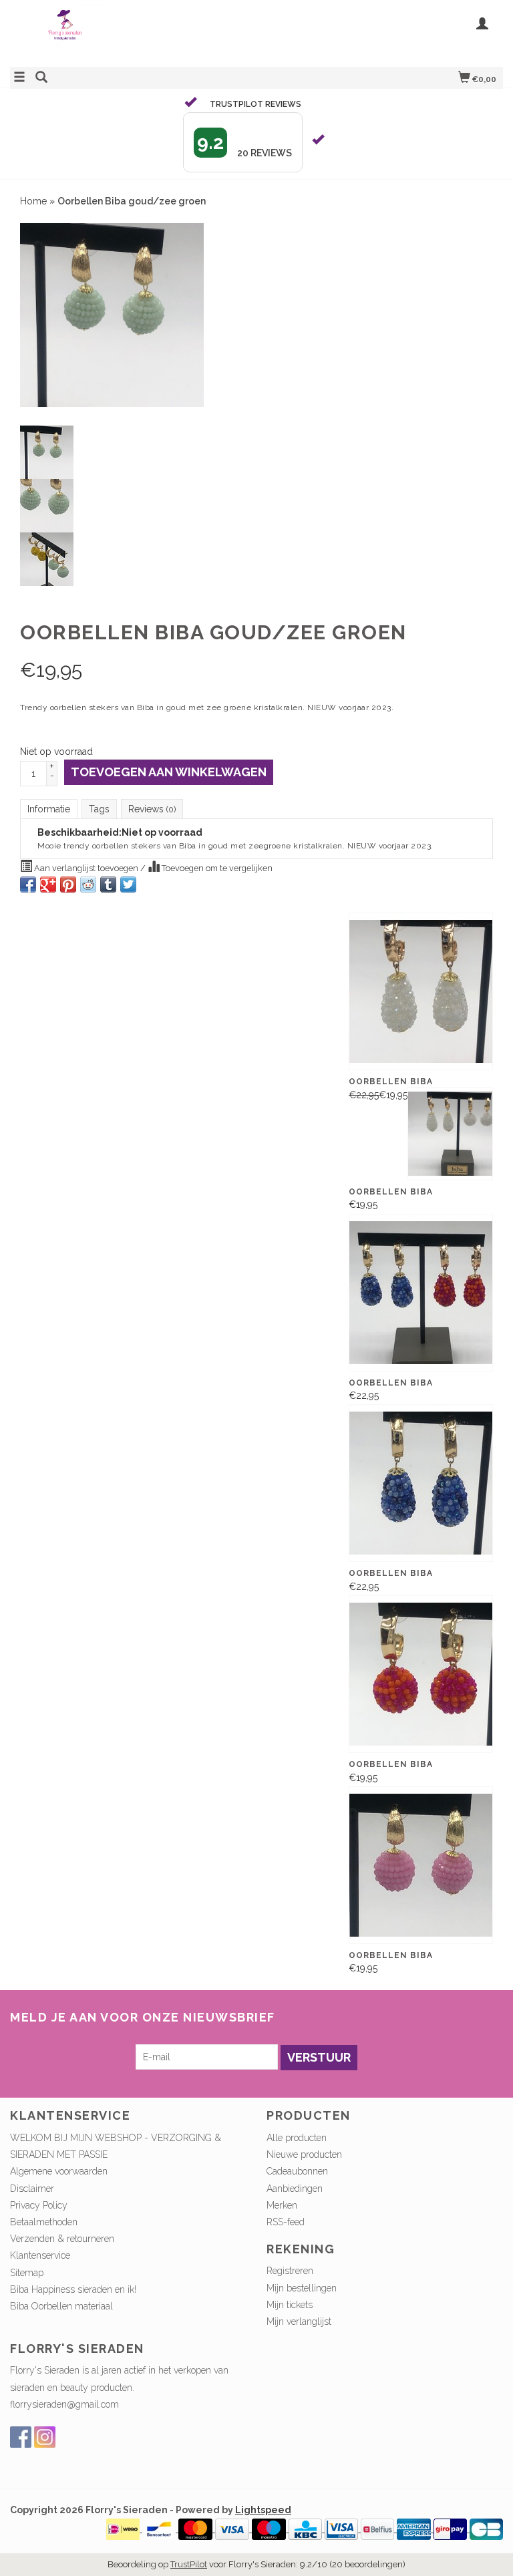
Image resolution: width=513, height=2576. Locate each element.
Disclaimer (32, 2189)
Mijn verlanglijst (299, 2321)
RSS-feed (286, 2222)
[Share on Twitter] (128, 884)
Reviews (152, 809)
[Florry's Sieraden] (133, 32)
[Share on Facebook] (28, 884)
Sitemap (27, 2273)
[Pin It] (68, 884)
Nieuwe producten (304, 2154)
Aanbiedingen (295, 2189)
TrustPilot (189, 2564)
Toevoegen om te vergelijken (216, 868)
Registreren (290, 2271)
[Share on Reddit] (88, 884)
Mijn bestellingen (302, 2288)
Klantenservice (40, 2255)
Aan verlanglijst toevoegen (86, 868)
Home (33, 201)
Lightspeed (263, 2510)
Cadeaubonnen (297, 2171)
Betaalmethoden (44, 2222)
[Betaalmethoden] (124, 2529)
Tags (99, 809)
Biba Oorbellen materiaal (61, 2306)
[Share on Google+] (48, 884)
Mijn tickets (290, 2305)
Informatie (49, 809)
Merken (282, 2205)
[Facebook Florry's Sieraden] (21, 2437)
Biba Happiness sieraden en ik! (73, 2289)
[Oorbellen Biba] (421, 1293)
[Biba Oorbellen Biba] (421, 991)
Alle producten (297, 2138)
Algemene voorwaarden (59, 2171)
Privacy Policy (39, 2205)
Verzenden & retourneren (62, 2239)
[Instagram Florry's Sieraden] (45, 2437)
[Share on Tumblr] (108, 884)
